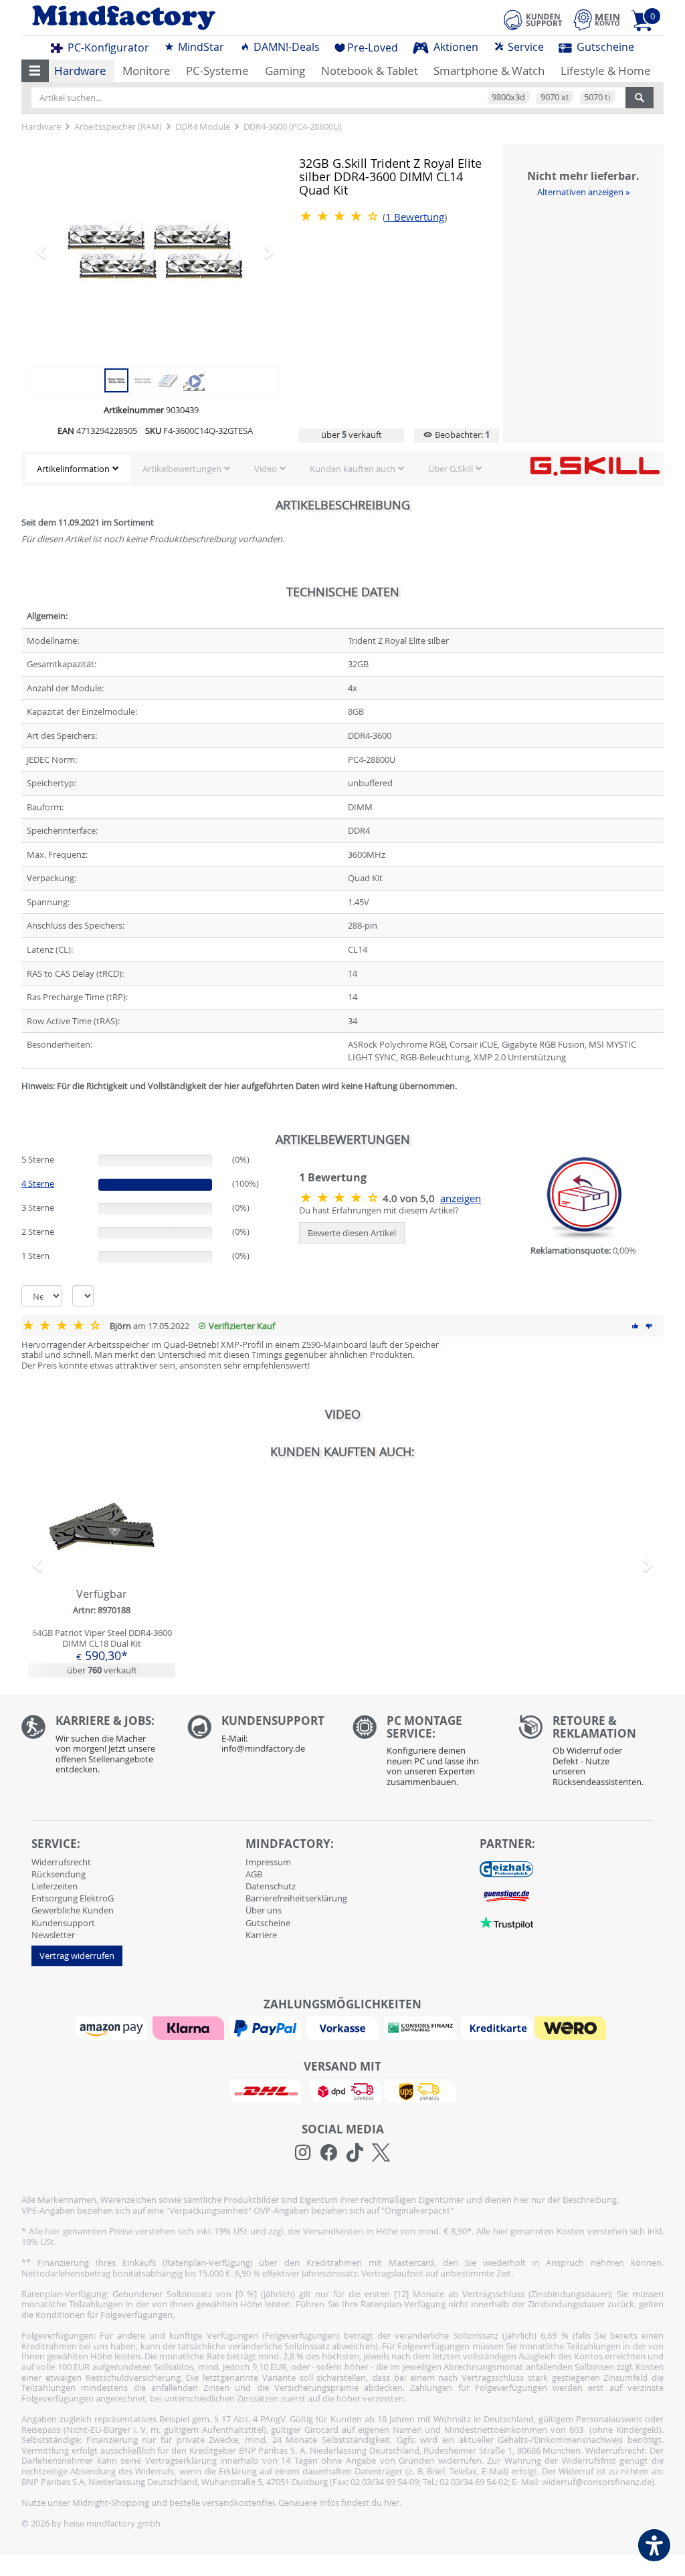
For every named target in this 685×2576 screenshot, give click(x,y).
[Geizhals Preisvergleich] (506, 1869)
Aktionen (455, 47)
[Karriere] (94, 1748)
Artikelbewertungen (182, 469)
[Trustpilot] (506, 1922)
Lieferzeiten (55, 1886)
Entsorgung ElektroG (73, 1898)
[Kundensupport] (533, 18)
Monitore (146, 71)
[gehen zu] (22, 1102)
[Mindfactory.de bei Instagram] (303, 2153)
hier (392, 2502)
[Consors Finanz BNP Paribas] (421, 2027)
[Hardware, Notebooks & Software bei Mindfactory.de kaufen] (177, 18)
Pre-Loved (373, 47)
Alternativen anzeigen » (583, 192)
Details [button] (102, 1557)
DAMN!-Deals (285, 47)
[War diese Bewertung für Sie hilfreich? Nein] (649, 1326)
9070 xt (555, 97)
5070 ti (597, 97)
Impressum (268, 1862)
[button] (35, 71)
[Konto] (597, 20)
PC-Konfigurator (107, 47)
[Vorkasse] (344, 2027)
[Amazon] (113, 2027)
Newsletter (53, 1935)
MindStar (200, 47)
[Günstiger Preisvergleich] (506, 1895)
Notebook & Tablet (370, 71)
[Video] (194, 379)
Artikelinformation (73, 469)
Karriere (261, 1935)
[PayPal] (267, 2027)
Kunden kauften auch (353, 469)
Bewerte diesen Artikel (352, 1233)
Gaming (285, 71)
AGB (254, 1874)
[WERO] (572, 2027)
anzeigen (461, 1198)
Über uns (264, 1910)
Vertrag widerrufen (77, 1956)
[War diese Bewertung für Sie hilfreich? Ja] (635, 1326)
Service (524, 47)
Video (266, 469)
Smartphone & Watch (489, 71)
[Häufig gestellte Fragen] (260, 1738)
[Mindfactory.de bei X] (381, 2153)
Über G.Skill (451, 469)
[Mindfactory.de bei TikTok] (355, 2153)
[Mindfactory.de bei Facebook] (329, 2153)
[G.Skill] (595, 465)
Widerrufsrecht (61, 1862)
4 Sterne (38, 1183)
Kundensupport (63, 1923)
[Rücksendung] (591, 1754)
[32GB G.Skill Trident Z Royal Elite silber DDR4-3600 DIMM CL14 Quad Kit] (155, 251)
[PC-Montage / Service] (425, 1754)
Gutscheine (604, 47)
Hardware (80, 71)
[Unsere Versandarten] (342, 2090)
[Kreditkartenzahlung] (497, 2027)
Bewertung (415, 217)
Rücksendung (59, 1874)
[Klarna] (190, 2027)
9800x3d (508, 97)
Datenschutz (271, 1886)
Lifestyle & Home (606, 71)
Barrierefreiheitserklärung (296, 1898)
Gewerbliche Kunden (73, 1910)
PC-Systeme (217, 71)
